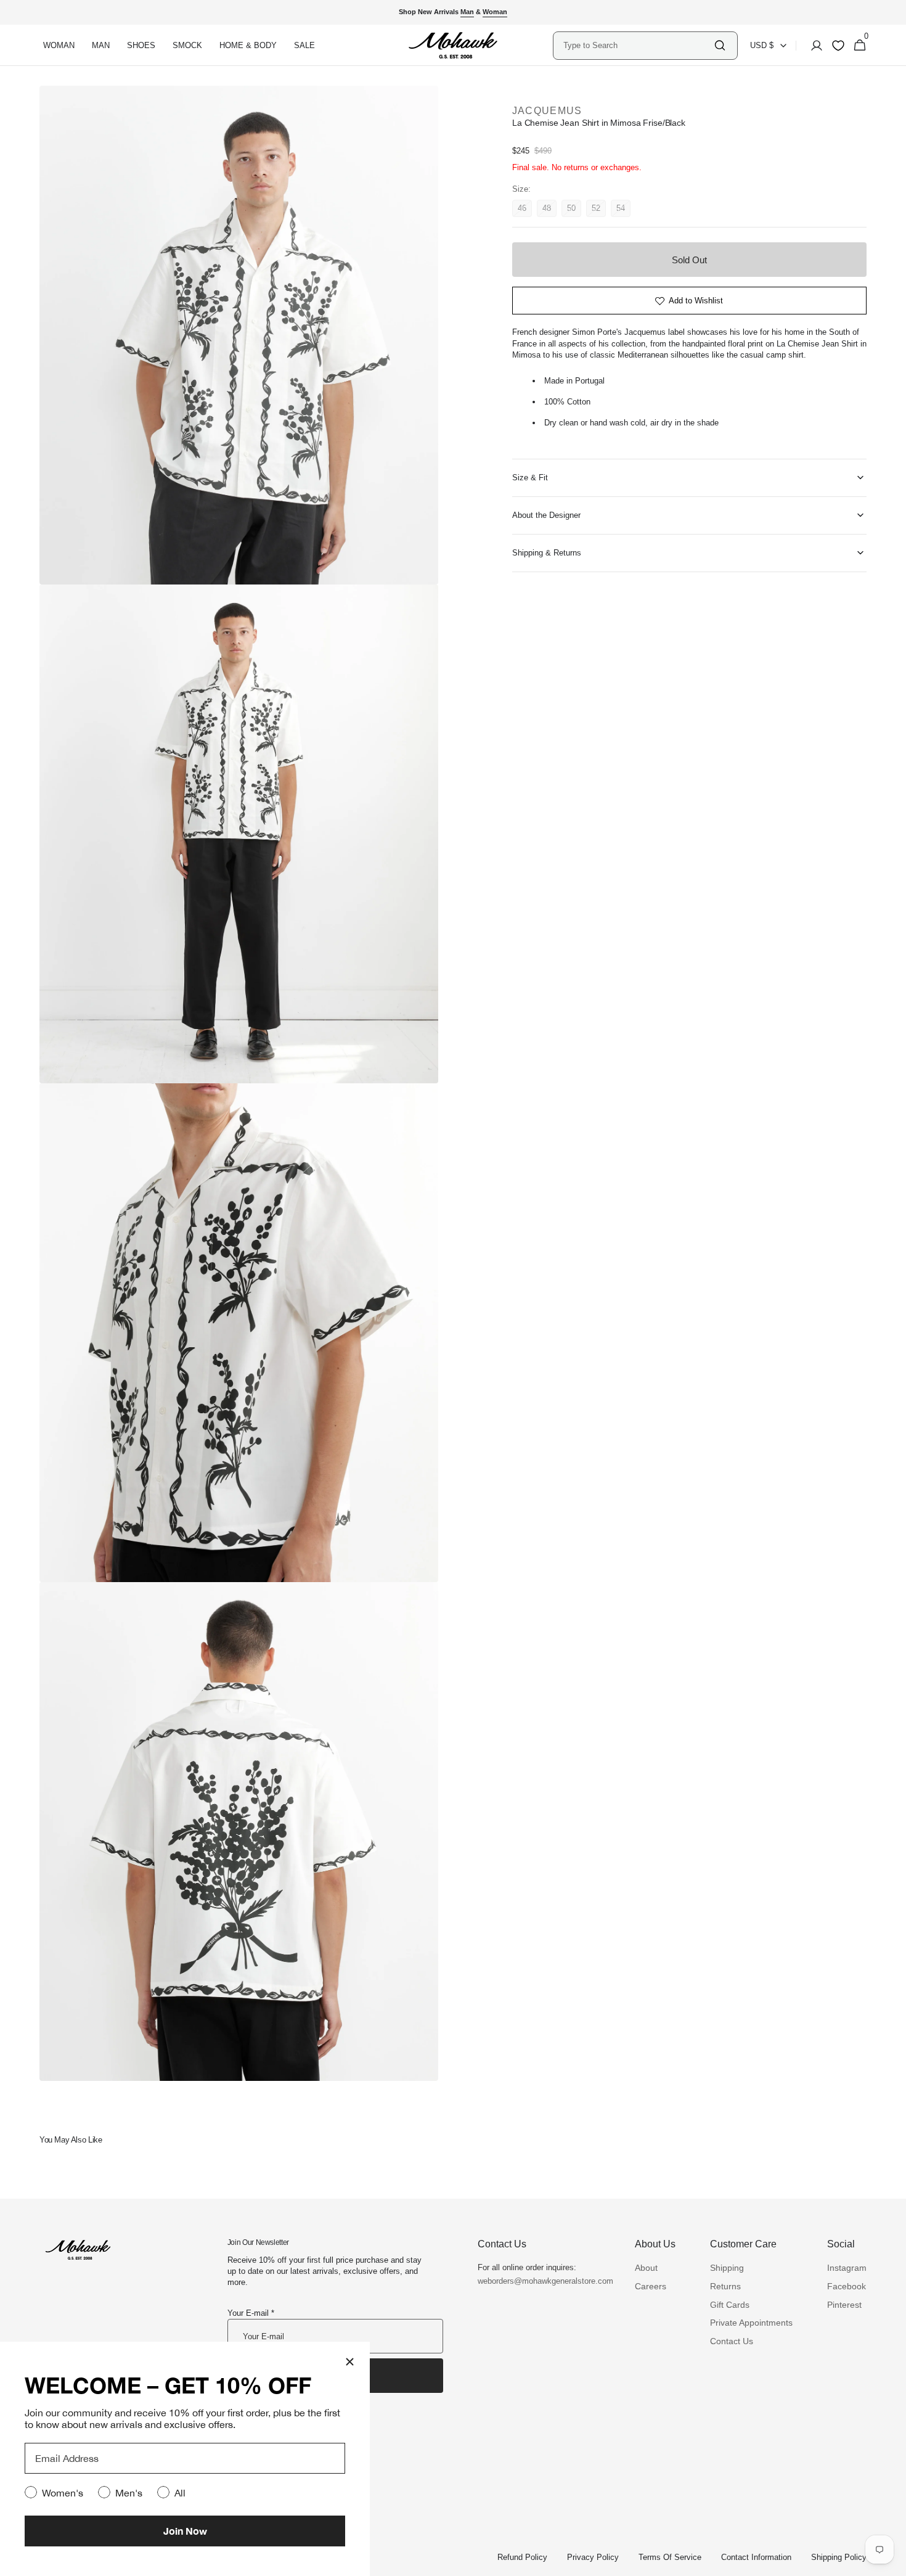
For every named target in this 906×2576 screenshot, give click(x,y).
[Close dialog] (350, 2362)
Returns (725, 2286)
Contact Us (732, 2341)
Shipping (727, 2268)
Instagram (847, 2268)
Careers (651, 2286)
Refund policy (522, 2557)
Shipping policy (839, 2557)
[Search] (720, 45)
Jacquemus (547, 111)
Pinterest (844, 2305)
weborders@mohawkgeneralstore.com (539, 2281)
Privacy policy (593, 2557)
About (646, 2268)
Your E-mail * (251, 2313)
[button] (813, 46)
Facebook (847, 2286)
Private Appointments (751, 2323)
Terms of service (670, 2557)
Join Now (185, 2531)
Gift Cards (730, 2305)
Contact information (756, 2557)
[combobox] (638, 45)
